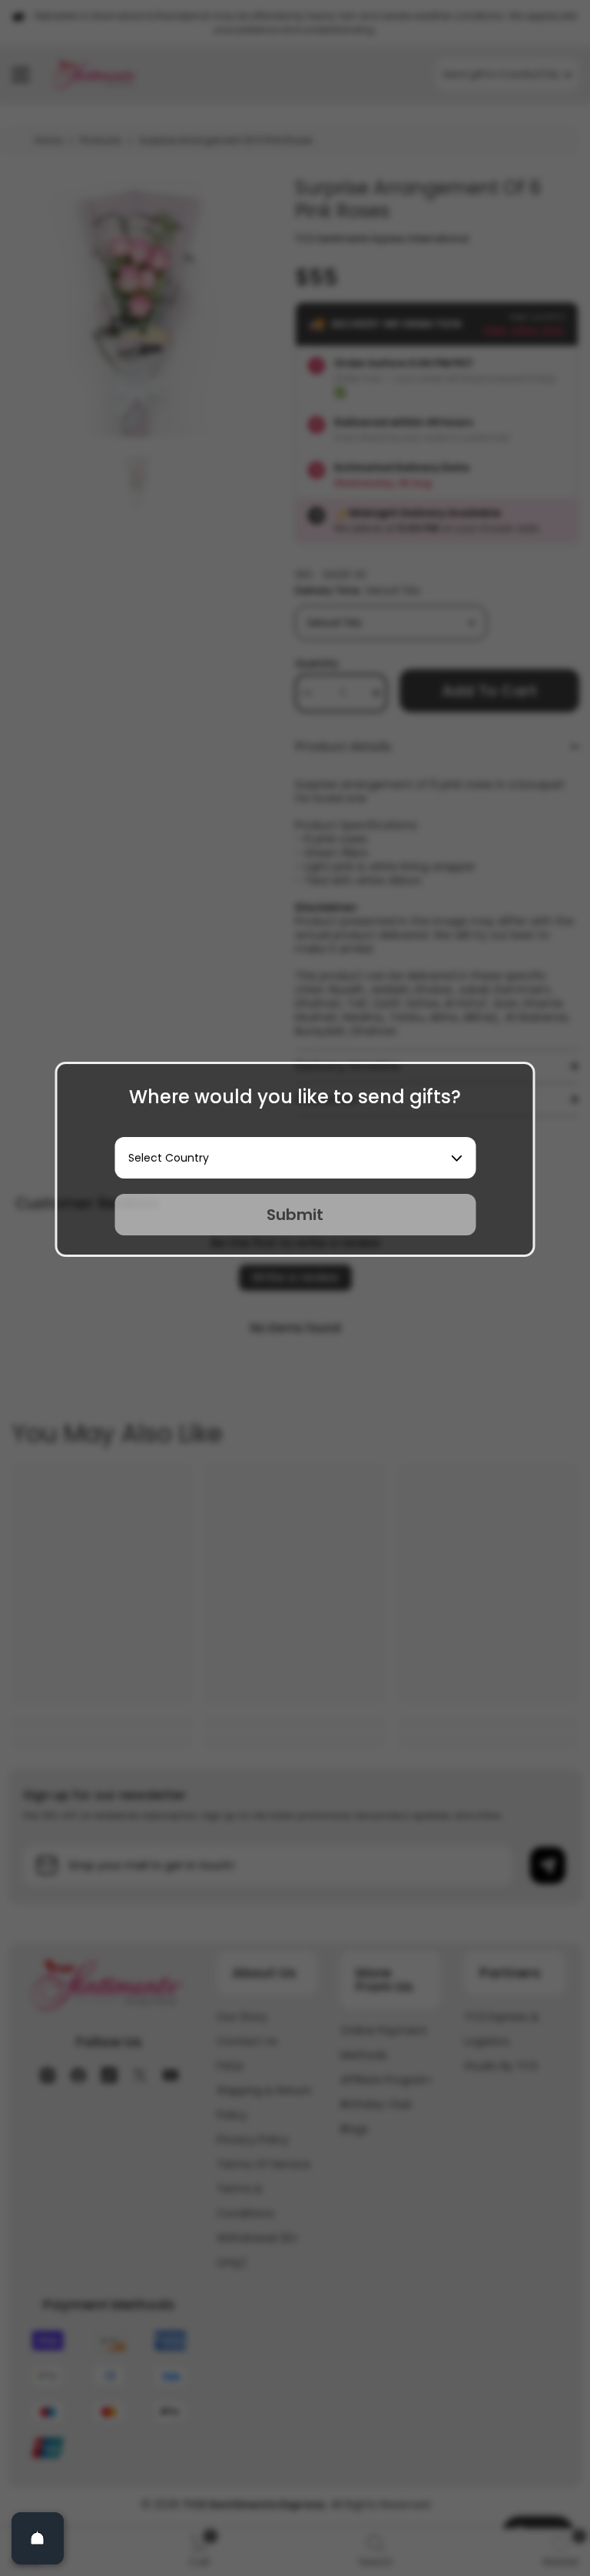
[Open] (38, 2538)
